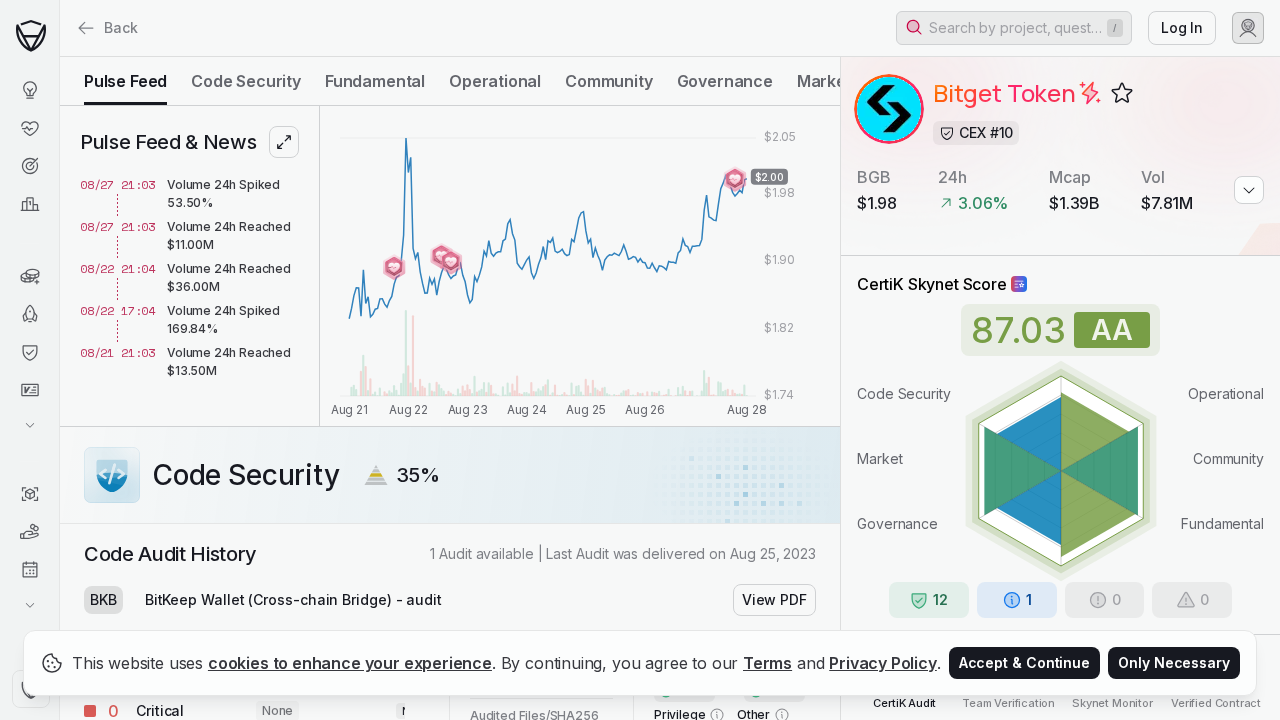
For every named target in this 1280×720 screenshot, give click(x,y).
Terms (767, 663)
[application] (580, 266)
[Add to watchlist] (1122, 93)
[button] (1014, 28)
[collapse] (59, 57)
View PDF (774, 599)
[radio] (125, 81)
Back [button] (121, 27)
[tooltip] (1090, 93)
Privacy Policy (883, 663)
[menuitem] (29, 90)
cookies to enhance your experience (350, 663)
